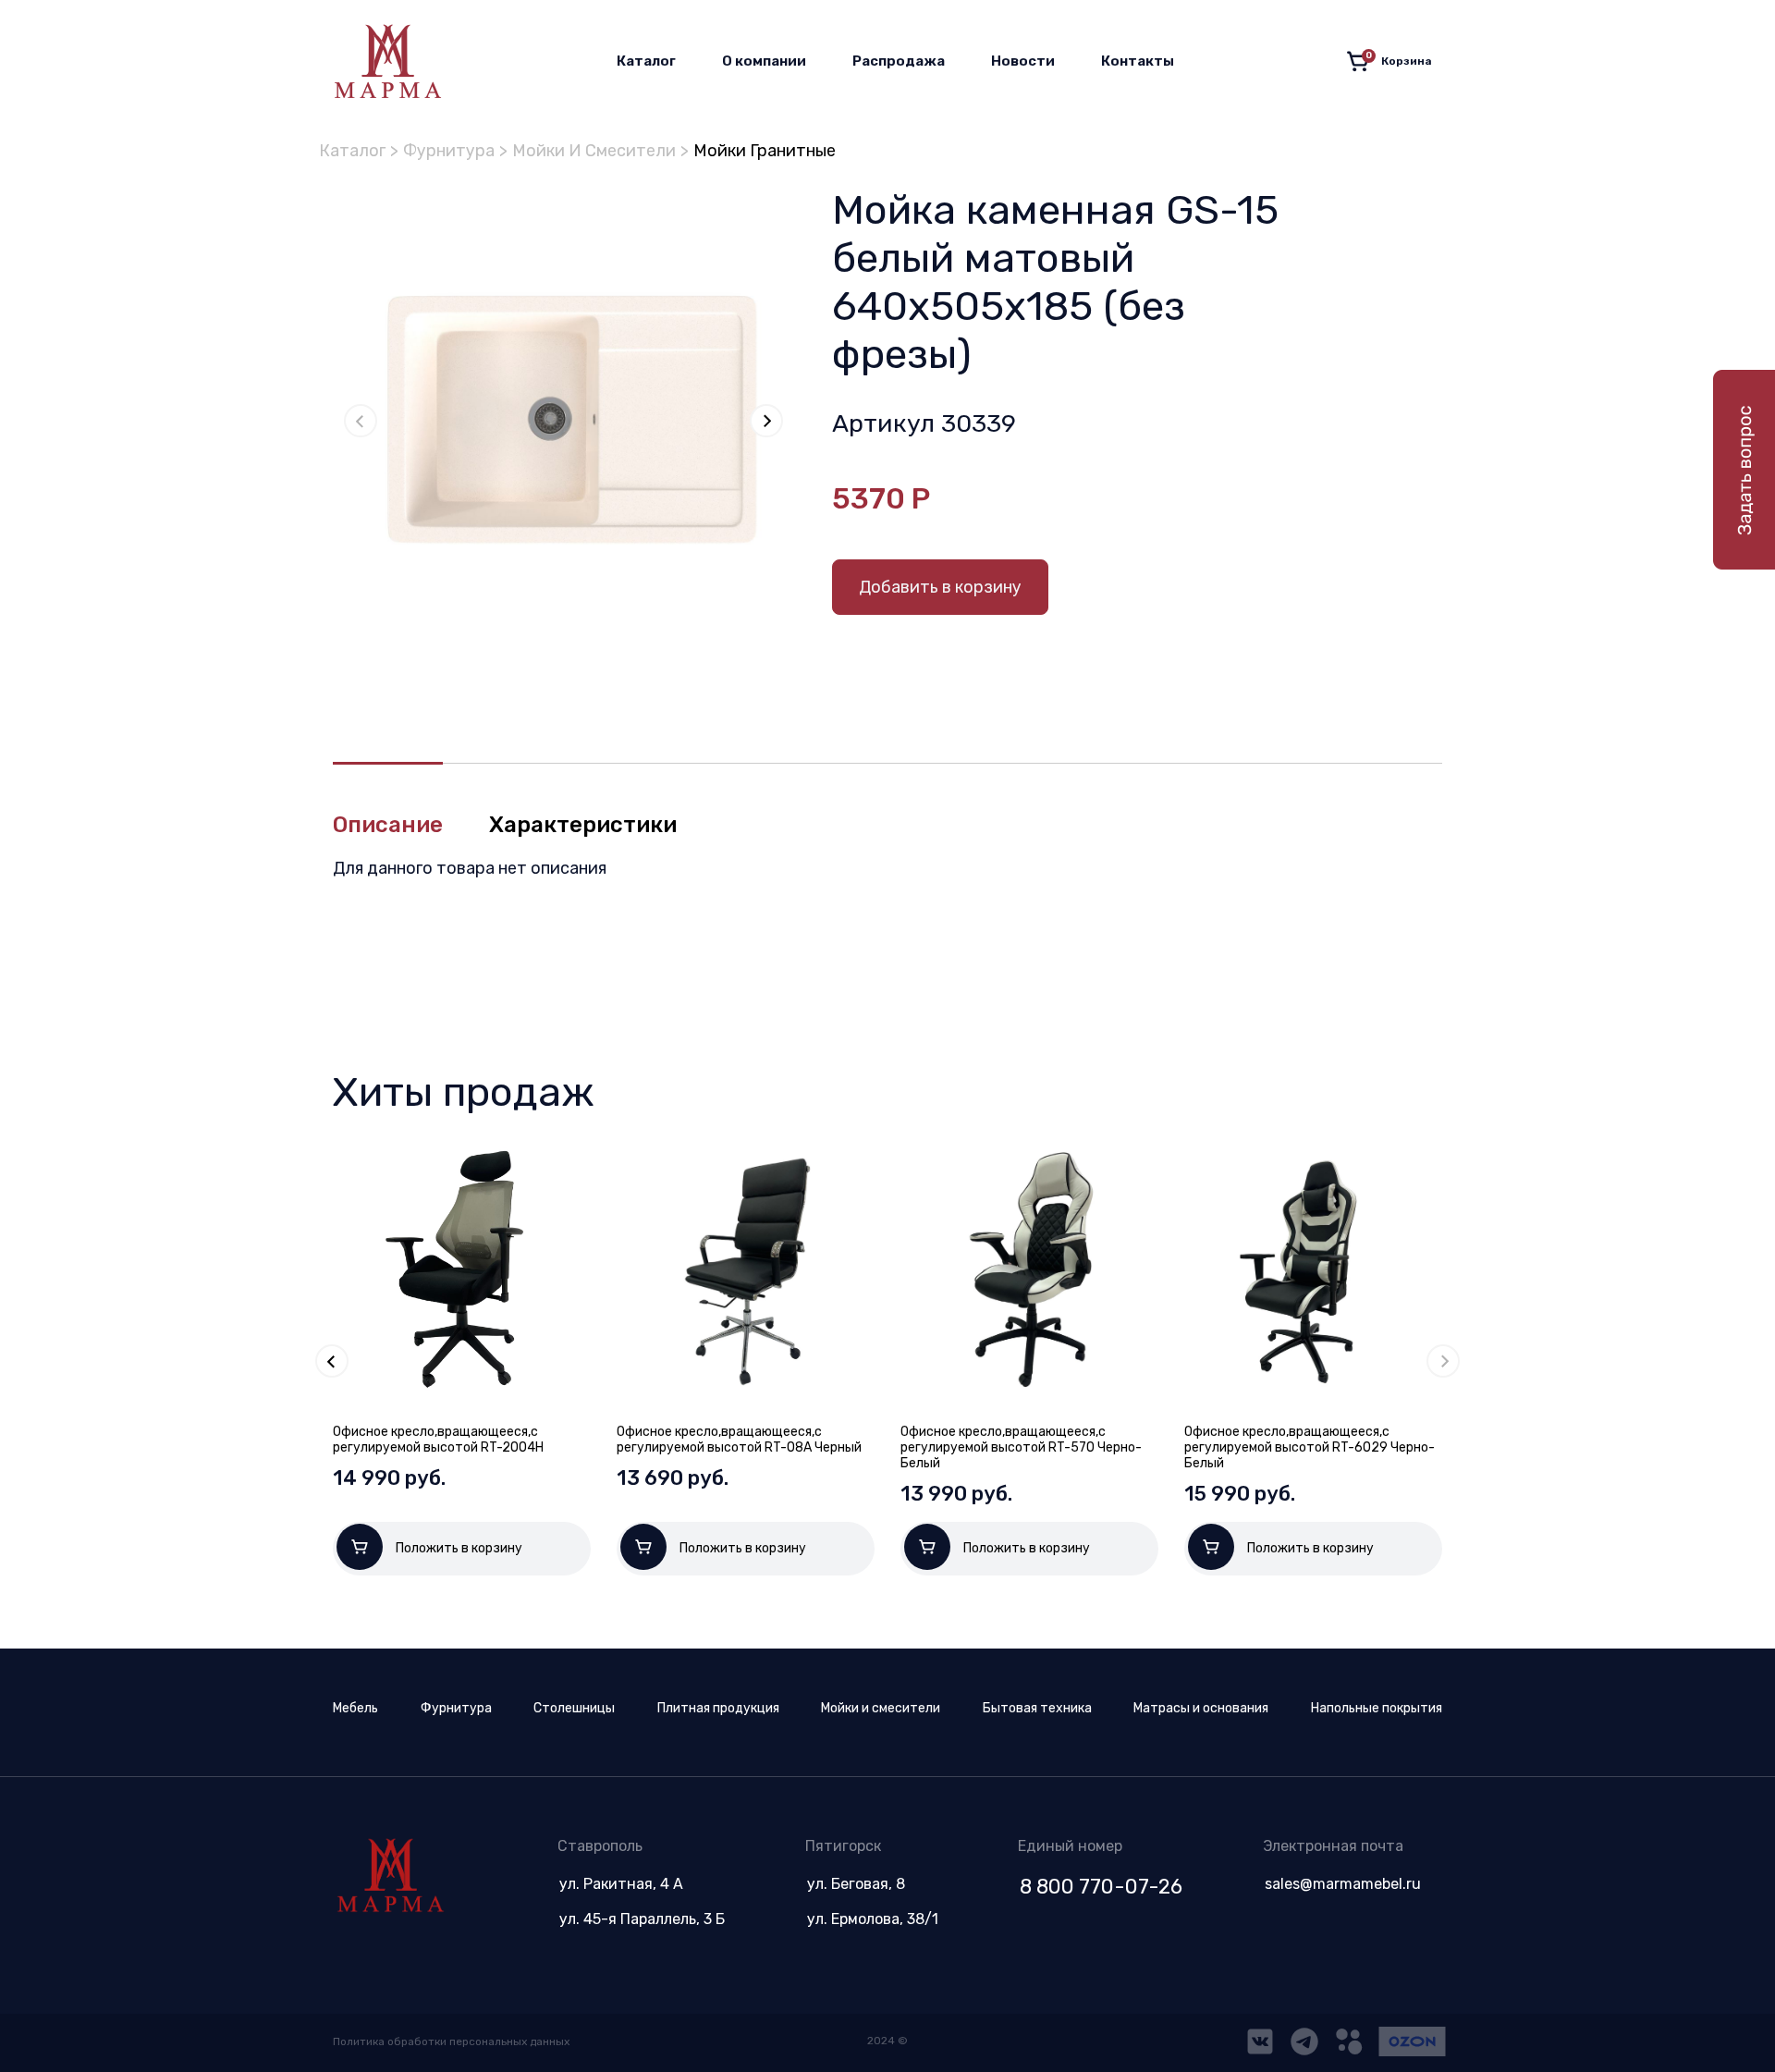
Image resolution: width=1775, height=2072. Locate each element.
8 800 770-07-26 (1101, 1887)
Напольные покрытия (1377, 1708)
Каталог (646, 61)
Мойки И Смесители (594, 151)
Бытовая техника (1037, 1708)
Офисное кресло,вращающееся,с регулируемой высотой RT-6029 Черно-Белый (1310, 1447)
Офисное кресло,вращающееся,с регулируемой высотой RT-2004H (438, 1440)
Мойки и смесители (881, 1708)
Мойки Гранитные (765, 151)
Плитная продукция (718, 1708)
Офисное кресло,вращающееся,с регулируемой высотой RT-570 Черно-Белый (1021, 1447)
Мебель (355, 1708)
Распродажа (899, 61)
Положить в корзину (459, 1548)
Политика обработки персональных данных (451, 2041)
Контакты (1138, 61)
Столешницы (574, 1708)
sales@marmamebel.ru (1343, 1884)
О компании (764, 61)
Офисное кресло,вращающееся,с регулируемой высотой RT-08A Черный (739, 1440)
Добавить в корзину (940, 587)
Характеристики (583, 825)
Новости (1023, 61)
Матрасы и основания (1201, 1708)
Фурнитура (449, 151)
